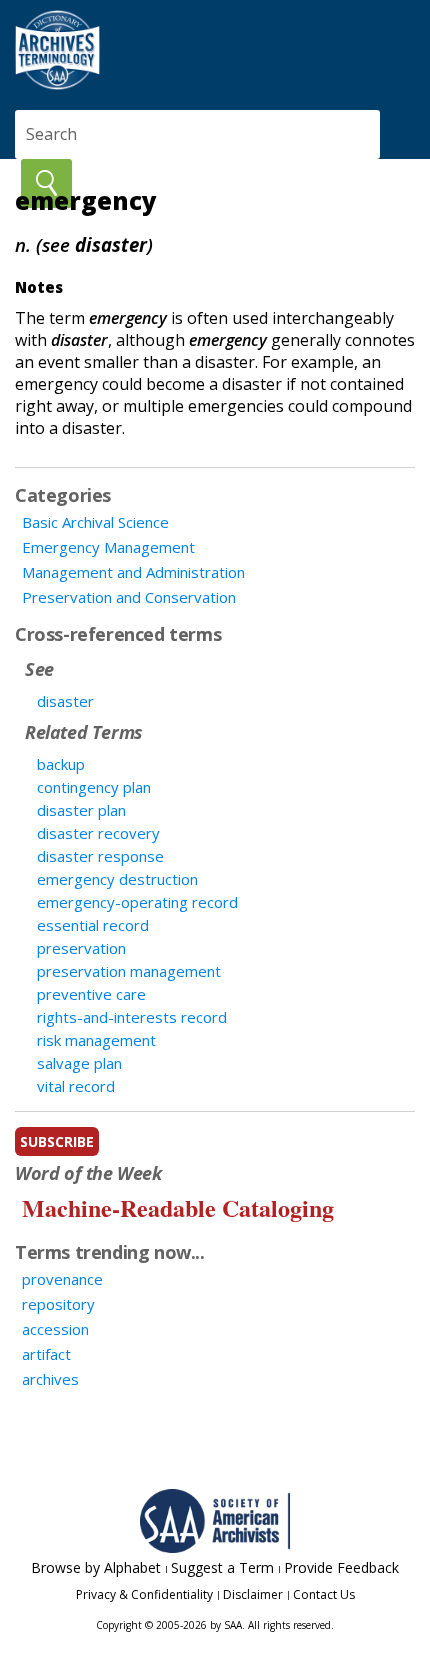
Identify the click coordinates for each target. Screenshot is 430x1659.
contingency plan (94, 787)
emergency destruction (117, 879)
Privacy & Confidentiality (144, 1594)
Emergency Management (108, 547)
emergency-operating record (137, 902)
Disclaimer (253, 1594)
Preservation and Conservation (129, 597)
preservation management (129, 971)
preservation (81, 948)
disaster (65, 701)
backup (61, 764)
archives (50, 1379)
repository (58, 1304)
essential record (93, 925)
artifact (46, 1354)
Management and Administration (133, 572)
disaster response (100, 856)
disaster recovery (98, 833)
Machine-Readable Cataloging (178, 1207)
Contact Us (324, 1594)
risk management (96, 1040)
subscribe (57, 1141)
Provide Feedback (341, 1567)
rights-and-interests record (132, 1017)
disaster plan (81, 810)
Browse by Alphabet (96, 1567)
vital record (76, 1086)
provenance (62, 1279)
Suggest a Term (222, 1567)
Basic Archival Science (95, 522)
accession (55, 1329)
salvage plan (79, 1063)
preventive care (91, 994)
